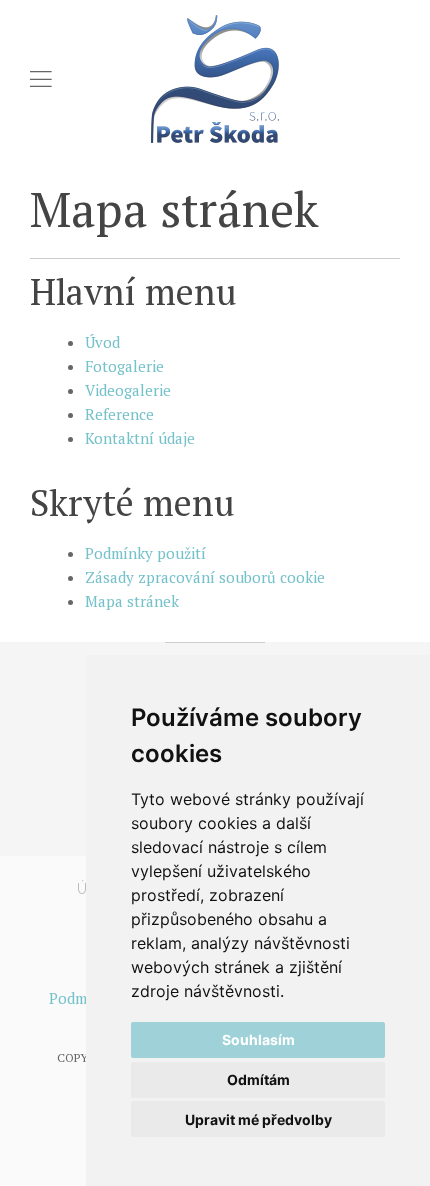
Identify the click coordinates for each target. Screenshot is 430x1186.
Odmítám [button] (258, 1079)
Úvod (102, 342)
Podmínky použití (145, 553)
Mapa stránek (132, 601)
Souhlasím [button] (258, 1039)
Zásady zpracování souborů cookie (205, 577)
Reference (119, 414)
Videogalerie (128, 390)
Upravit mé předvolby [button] (258, 1119)
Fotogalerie (124, 366)
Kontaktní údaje (140, 438)
